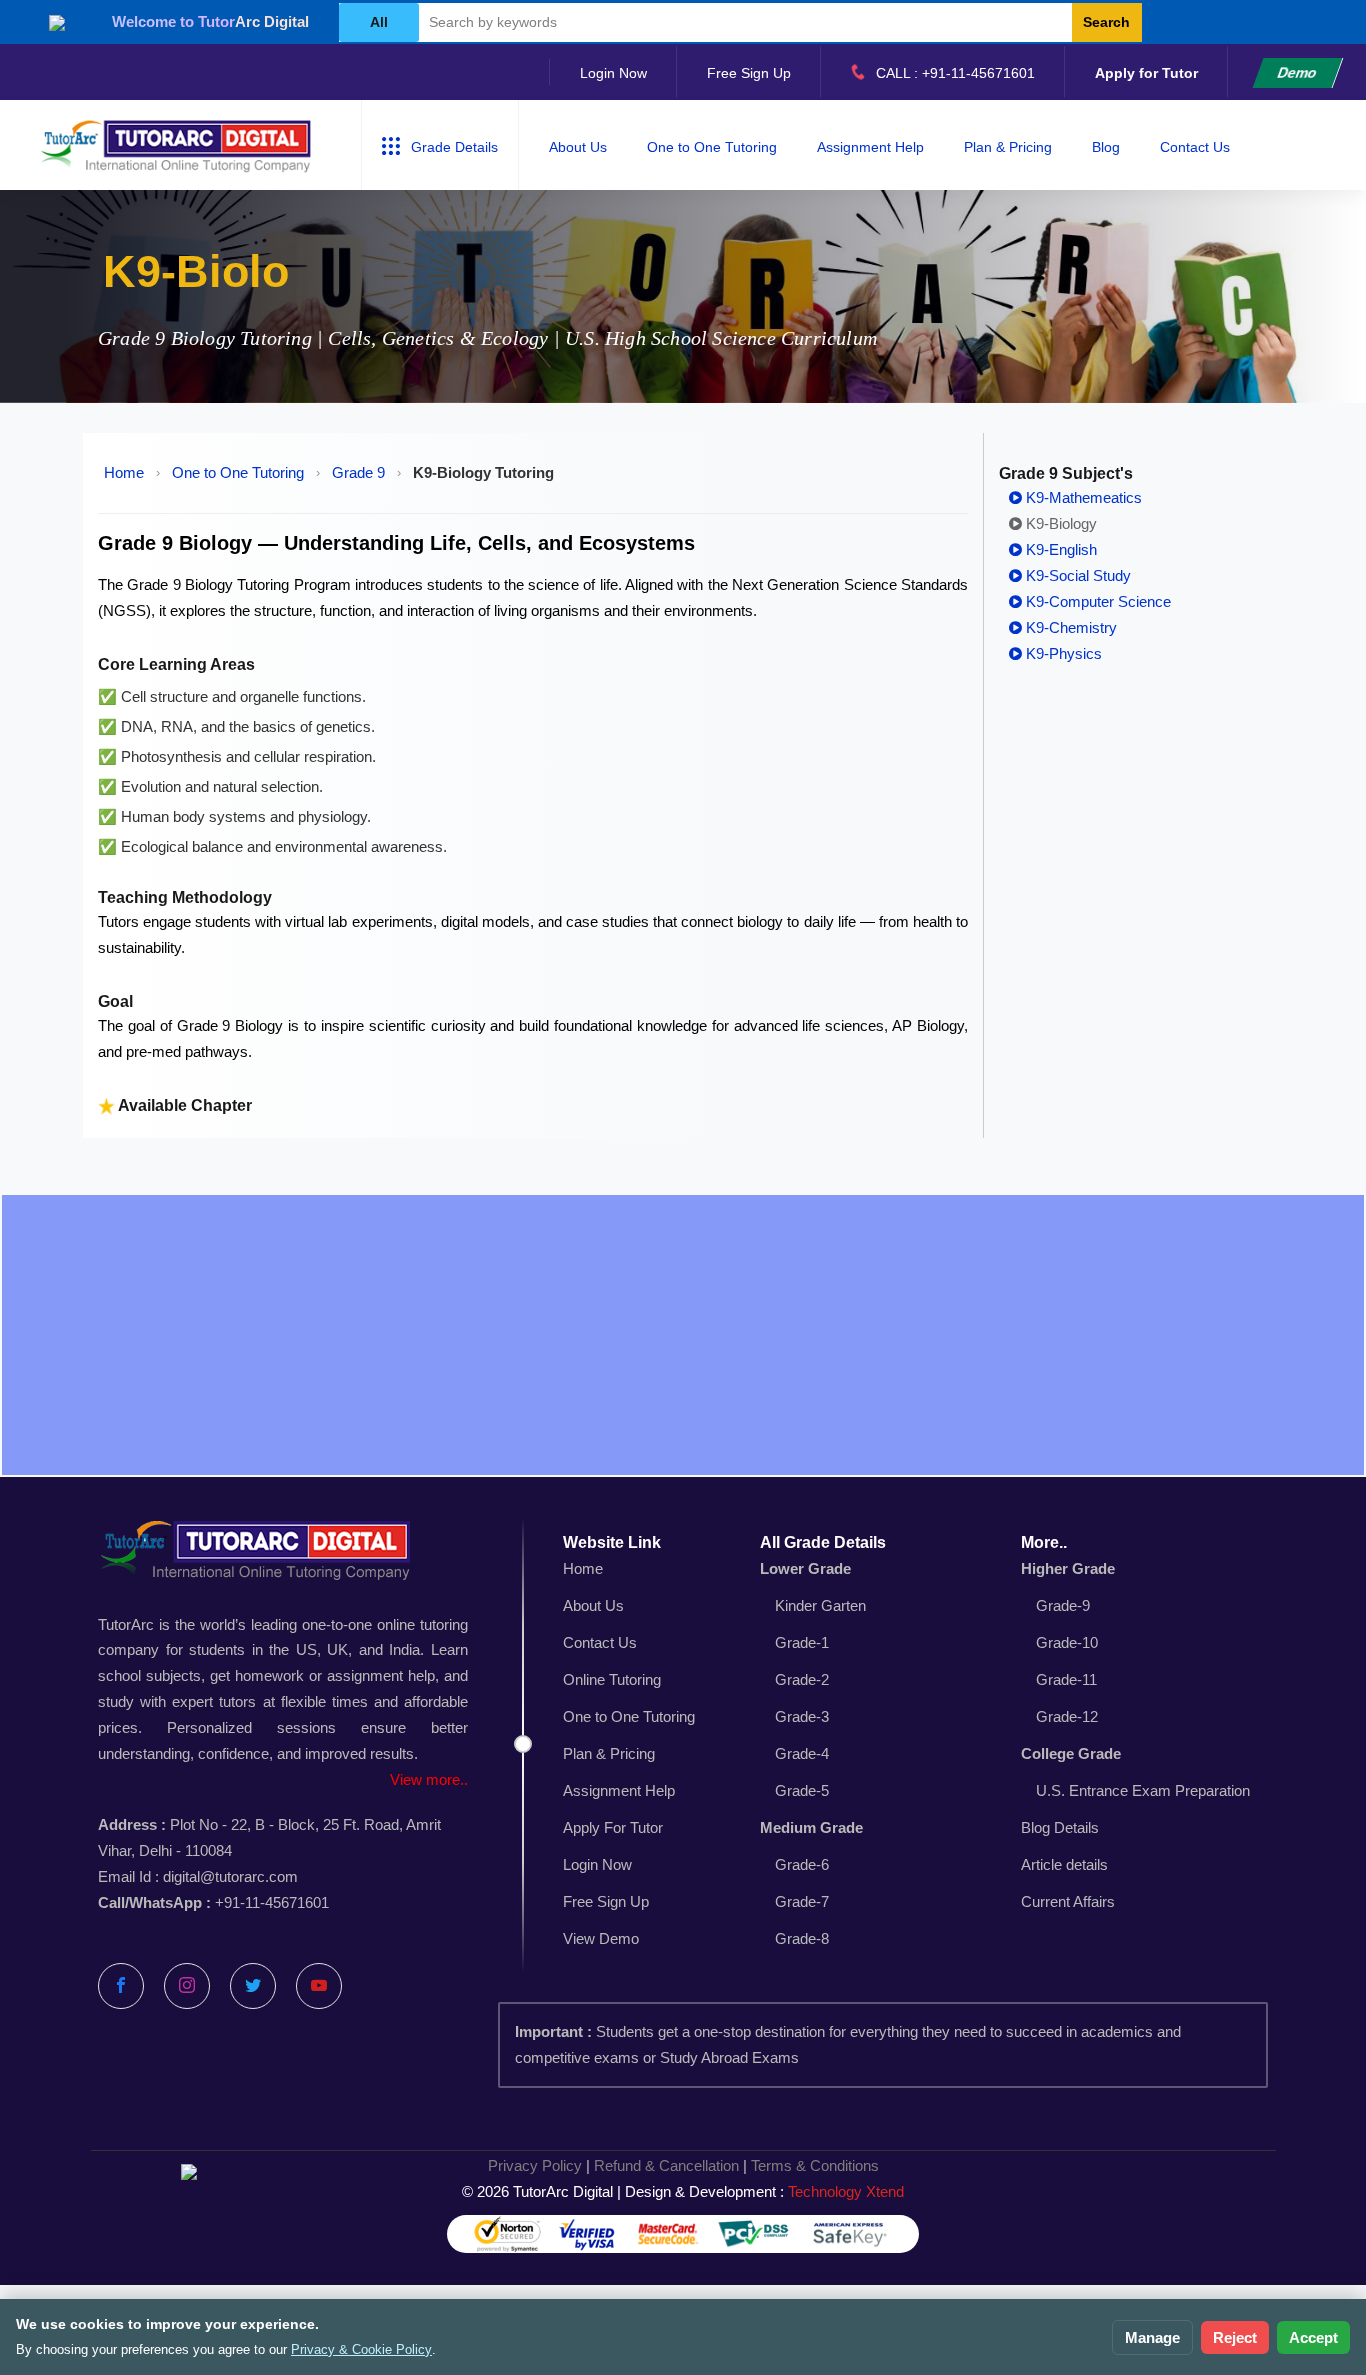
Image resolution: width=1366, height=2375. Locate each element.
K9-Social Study (1076, 575)
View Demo (601, 1938)
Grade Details (454, 147)
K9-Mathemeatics (1082, 497)
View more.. (429, 1779)
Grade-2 (802, 1679)
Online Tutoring (612, 1679)
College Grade (1071, 1753)
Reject (1235, 2337)
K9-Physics (1062, 653)
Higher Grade (1068, 1568)
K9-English (1059, 549)
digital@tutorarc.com (230, 1876)
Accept (1313, 2337)
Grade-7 (802, 1901)
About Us (578, 147)
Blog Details (1060, 1827)
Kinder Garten (820, 1605)
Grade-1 (802, 1642)
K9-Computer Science (1096, 601)
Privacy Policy (535, 2165)
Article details (1064, 1864)
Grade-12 (1067, 1716)
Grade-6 (802, 1864)
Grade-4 (802, 1753)
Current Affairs (1068, 1901)
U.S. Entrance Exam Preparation (1143, 1790)
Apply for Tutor (1146, 73)
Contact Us (1195, 147)
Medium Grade (811, 1827)
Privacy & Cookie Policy (361, 2349)
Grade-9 (1063, 1605)
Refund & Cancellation (666, 2165)
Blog (1106, 147)
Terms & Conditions (815, 2165)
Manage (1152, 2337)
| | (683, 2165)
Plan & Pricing (1008, 147)
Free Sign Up (749, 73)
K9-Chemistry (1069, 627)
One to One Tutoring (712, 147)
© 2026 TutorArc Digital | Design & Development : (683, 2191)
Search (1106, 22)
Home (124, 472)
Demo (1297, 73)
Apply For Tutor (613, 1827)
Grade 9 (358, 472)
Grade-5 (802, 1790)
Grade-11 (1066, 1679)
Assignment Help (870, 147)
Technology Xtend (846, 2191)
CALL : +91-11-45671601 (955, 73)
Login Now (613, 73)
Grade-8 (802, 1938)
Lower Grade (805, 1568)
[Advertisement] (683, 1335)
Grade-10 (1067, 1642)
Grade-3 (802, 1716)
